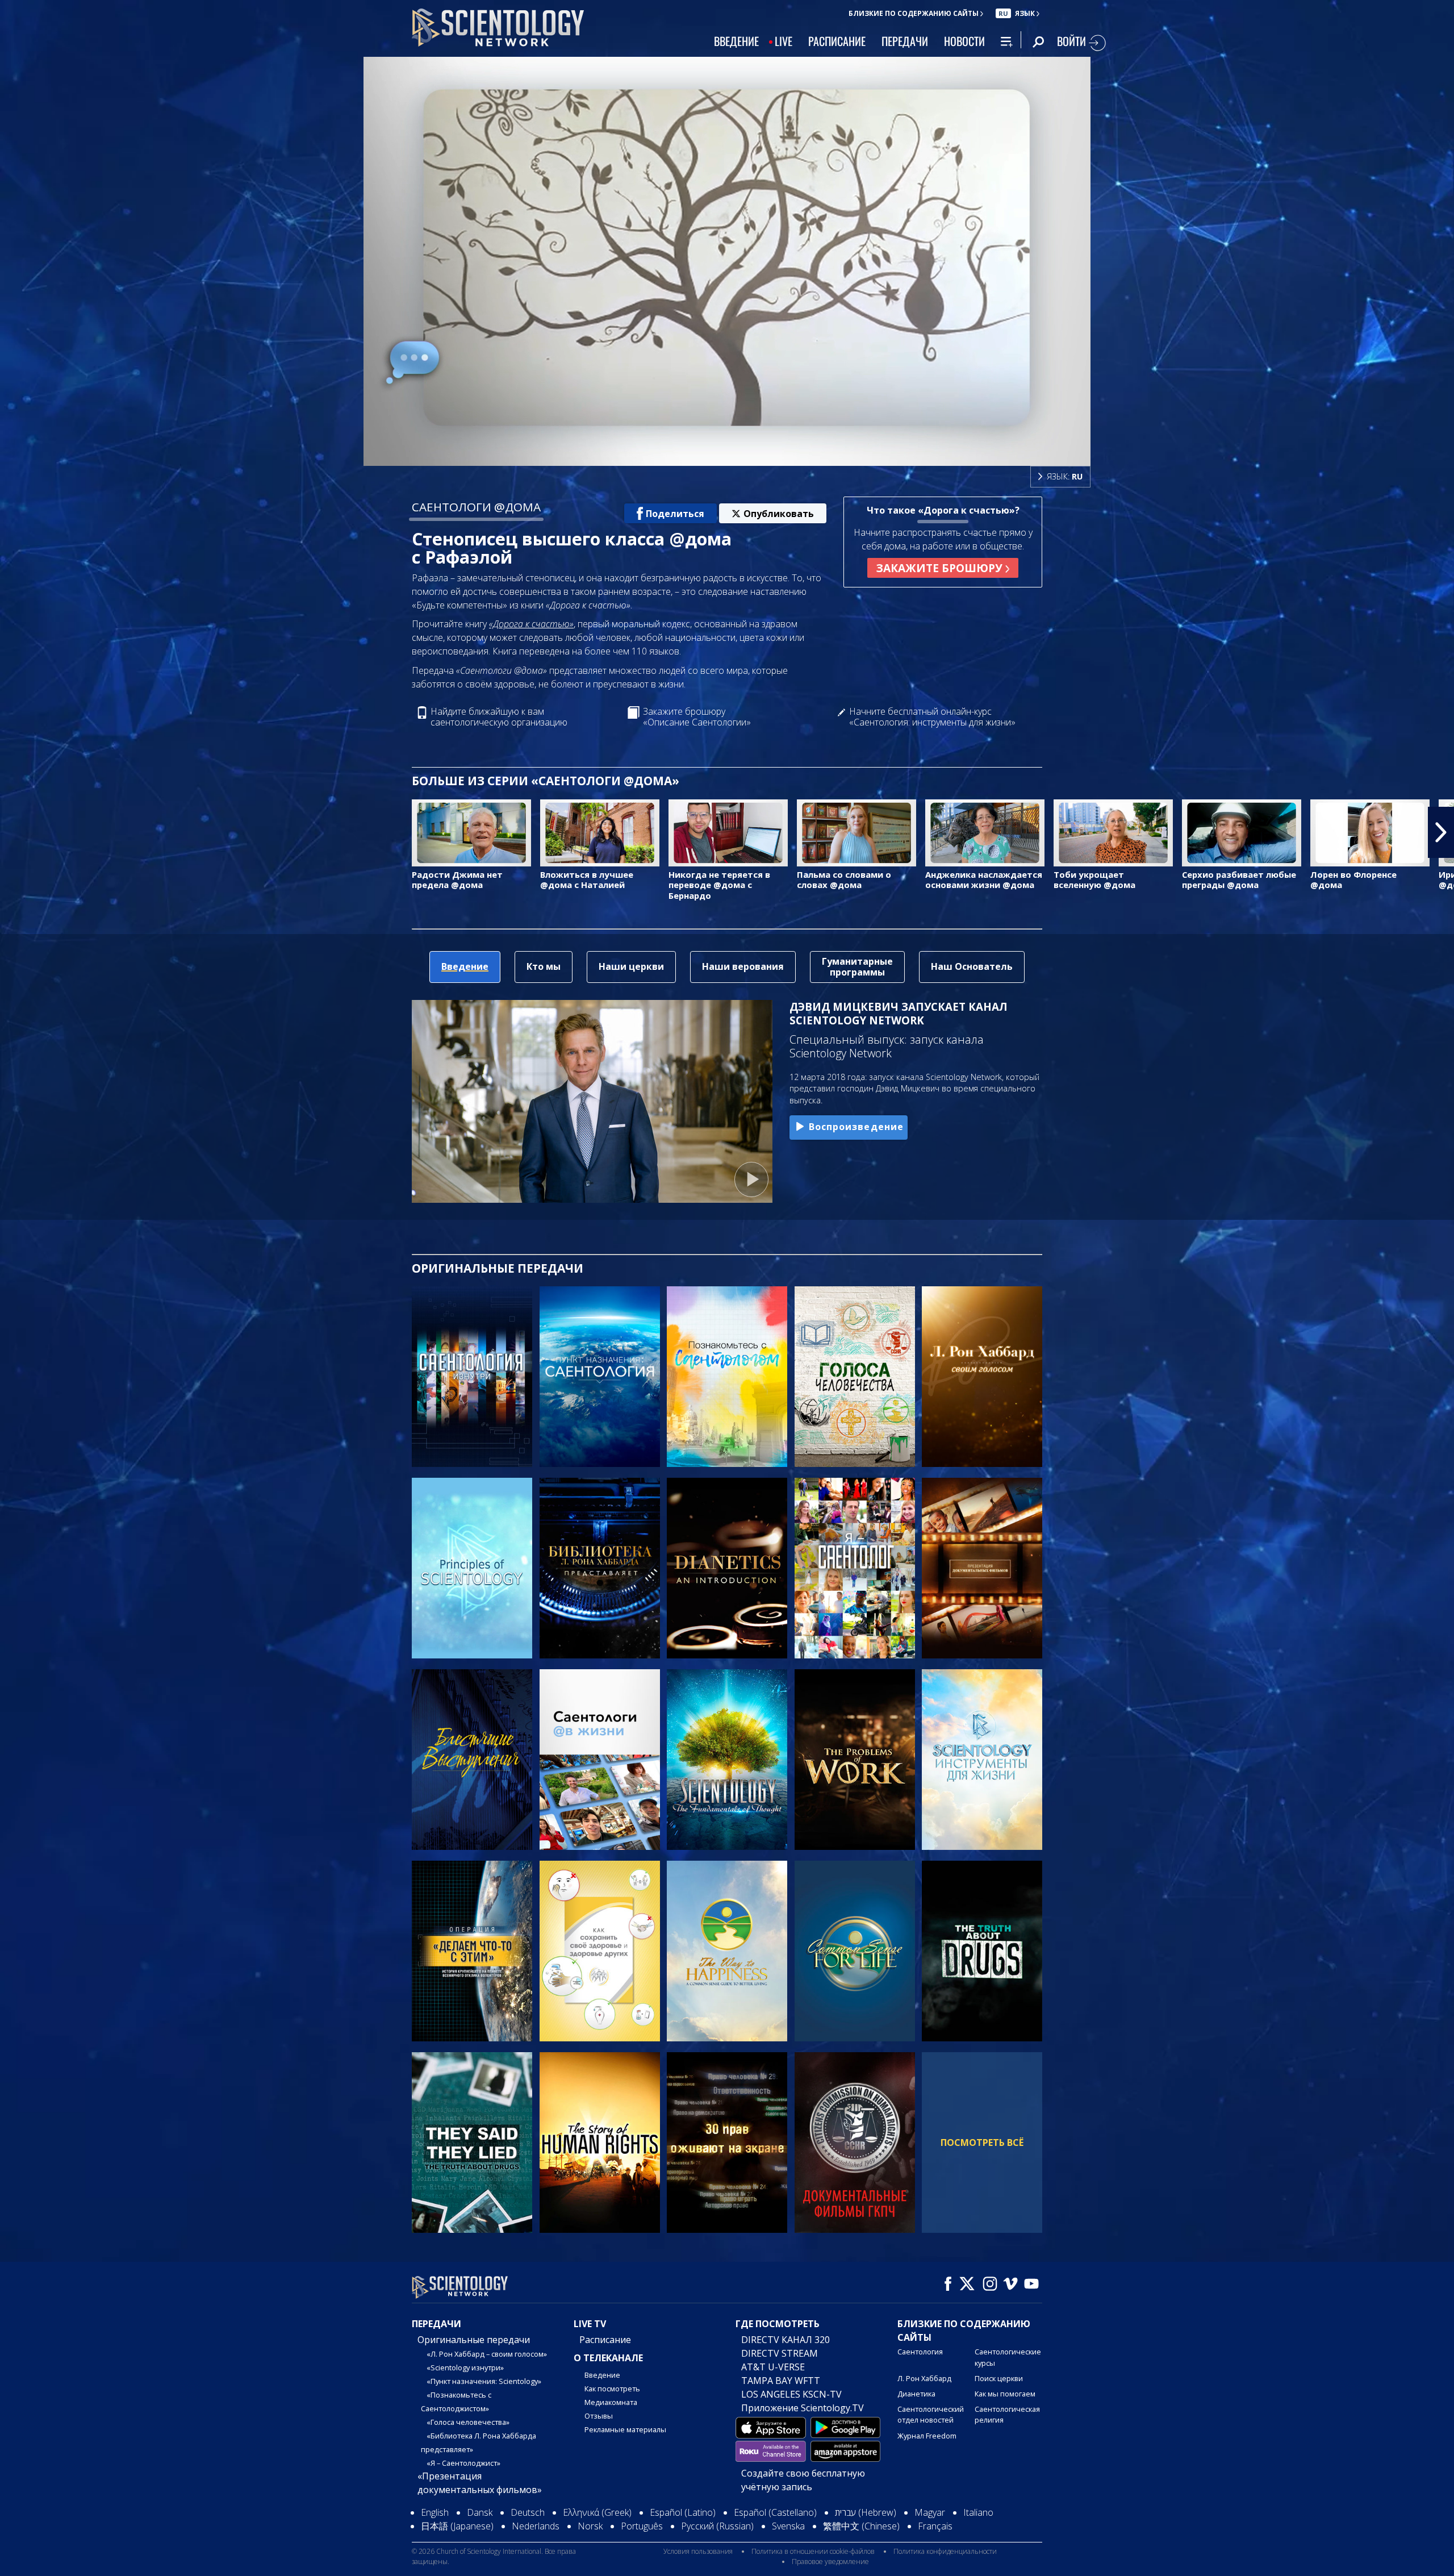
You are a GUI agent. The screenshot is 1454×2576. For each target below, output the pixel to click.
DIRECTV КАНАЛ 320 (786, 2340)
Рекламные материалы (625, 2429)
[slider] (750, 455)
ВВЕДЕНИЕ (736, 41)
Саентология (920, 2352)
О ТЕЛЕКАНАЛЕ (608, 2358)
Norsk (590, 2526)
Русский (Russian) (717, 2526)
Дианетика (916, 2394)
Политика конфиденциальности (945, 2551)
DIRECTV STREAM (780, 2353)
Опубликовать (779, 514)
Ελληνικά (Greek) (597, 2512)
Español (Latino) (683, 2512)
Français (935, 2526)
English (435, 2512)
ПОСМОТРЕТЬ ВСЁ (982, 2143)
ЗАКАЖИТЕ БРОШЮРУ (941, 568)
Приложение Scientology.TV (803, 2408)
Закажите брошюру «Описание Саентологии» (697, 717)
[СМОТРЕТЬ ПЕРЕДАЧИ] (472, 1377)
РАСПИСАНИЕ (837, 41)
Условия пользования (698, 2551)
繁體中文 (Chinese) (861, 2526)
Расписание (605, 2340)
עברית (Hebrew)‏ (866, 2512)
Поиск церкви (999, 2378)
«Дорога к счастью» (531, 624)
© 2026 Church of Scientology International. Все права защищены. (494, 2556)
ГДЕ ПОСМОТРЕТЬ (778, 2324)
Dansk (480, 2512)
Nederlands (536, 2526)
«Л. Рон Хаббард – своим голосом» (487, 2354)
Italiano (978, 2512)
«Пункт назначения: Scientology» (484, 2381)
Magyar (930, 2512)
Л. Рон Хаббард (924, 2378)
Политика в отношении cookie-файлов (813, 2551)
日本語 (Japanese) (457, 2526)
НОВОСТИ (964, 41)
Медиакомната (611, 2402)
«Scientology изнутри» (465, 2367)
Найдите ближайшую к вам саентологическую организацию (499, 717)
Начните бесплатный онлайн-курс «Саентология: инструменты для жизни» (932, 717)
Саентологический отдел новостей (931, 2414)
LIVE (784, 41)
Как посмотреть (612, 2389)
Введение (602, 2375)
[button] (13, 832)
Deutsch (528, 2512)
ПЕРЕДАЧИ (905, 41)
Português (642, 2526)
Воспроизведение (856, 1127)
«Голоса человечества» (468, 2422)
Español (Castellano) (775, 2512)
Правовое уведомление (830, 2562)
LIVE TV (590, 2324)
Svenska (788, 2526)
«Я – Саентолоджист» (463, 2463)
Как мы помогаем (1005, 2394)
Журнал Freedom (927, 2436)
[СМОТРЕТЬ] (472, 1568)
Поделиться (675, 514)
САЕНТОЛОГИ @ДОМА (476, 507)
